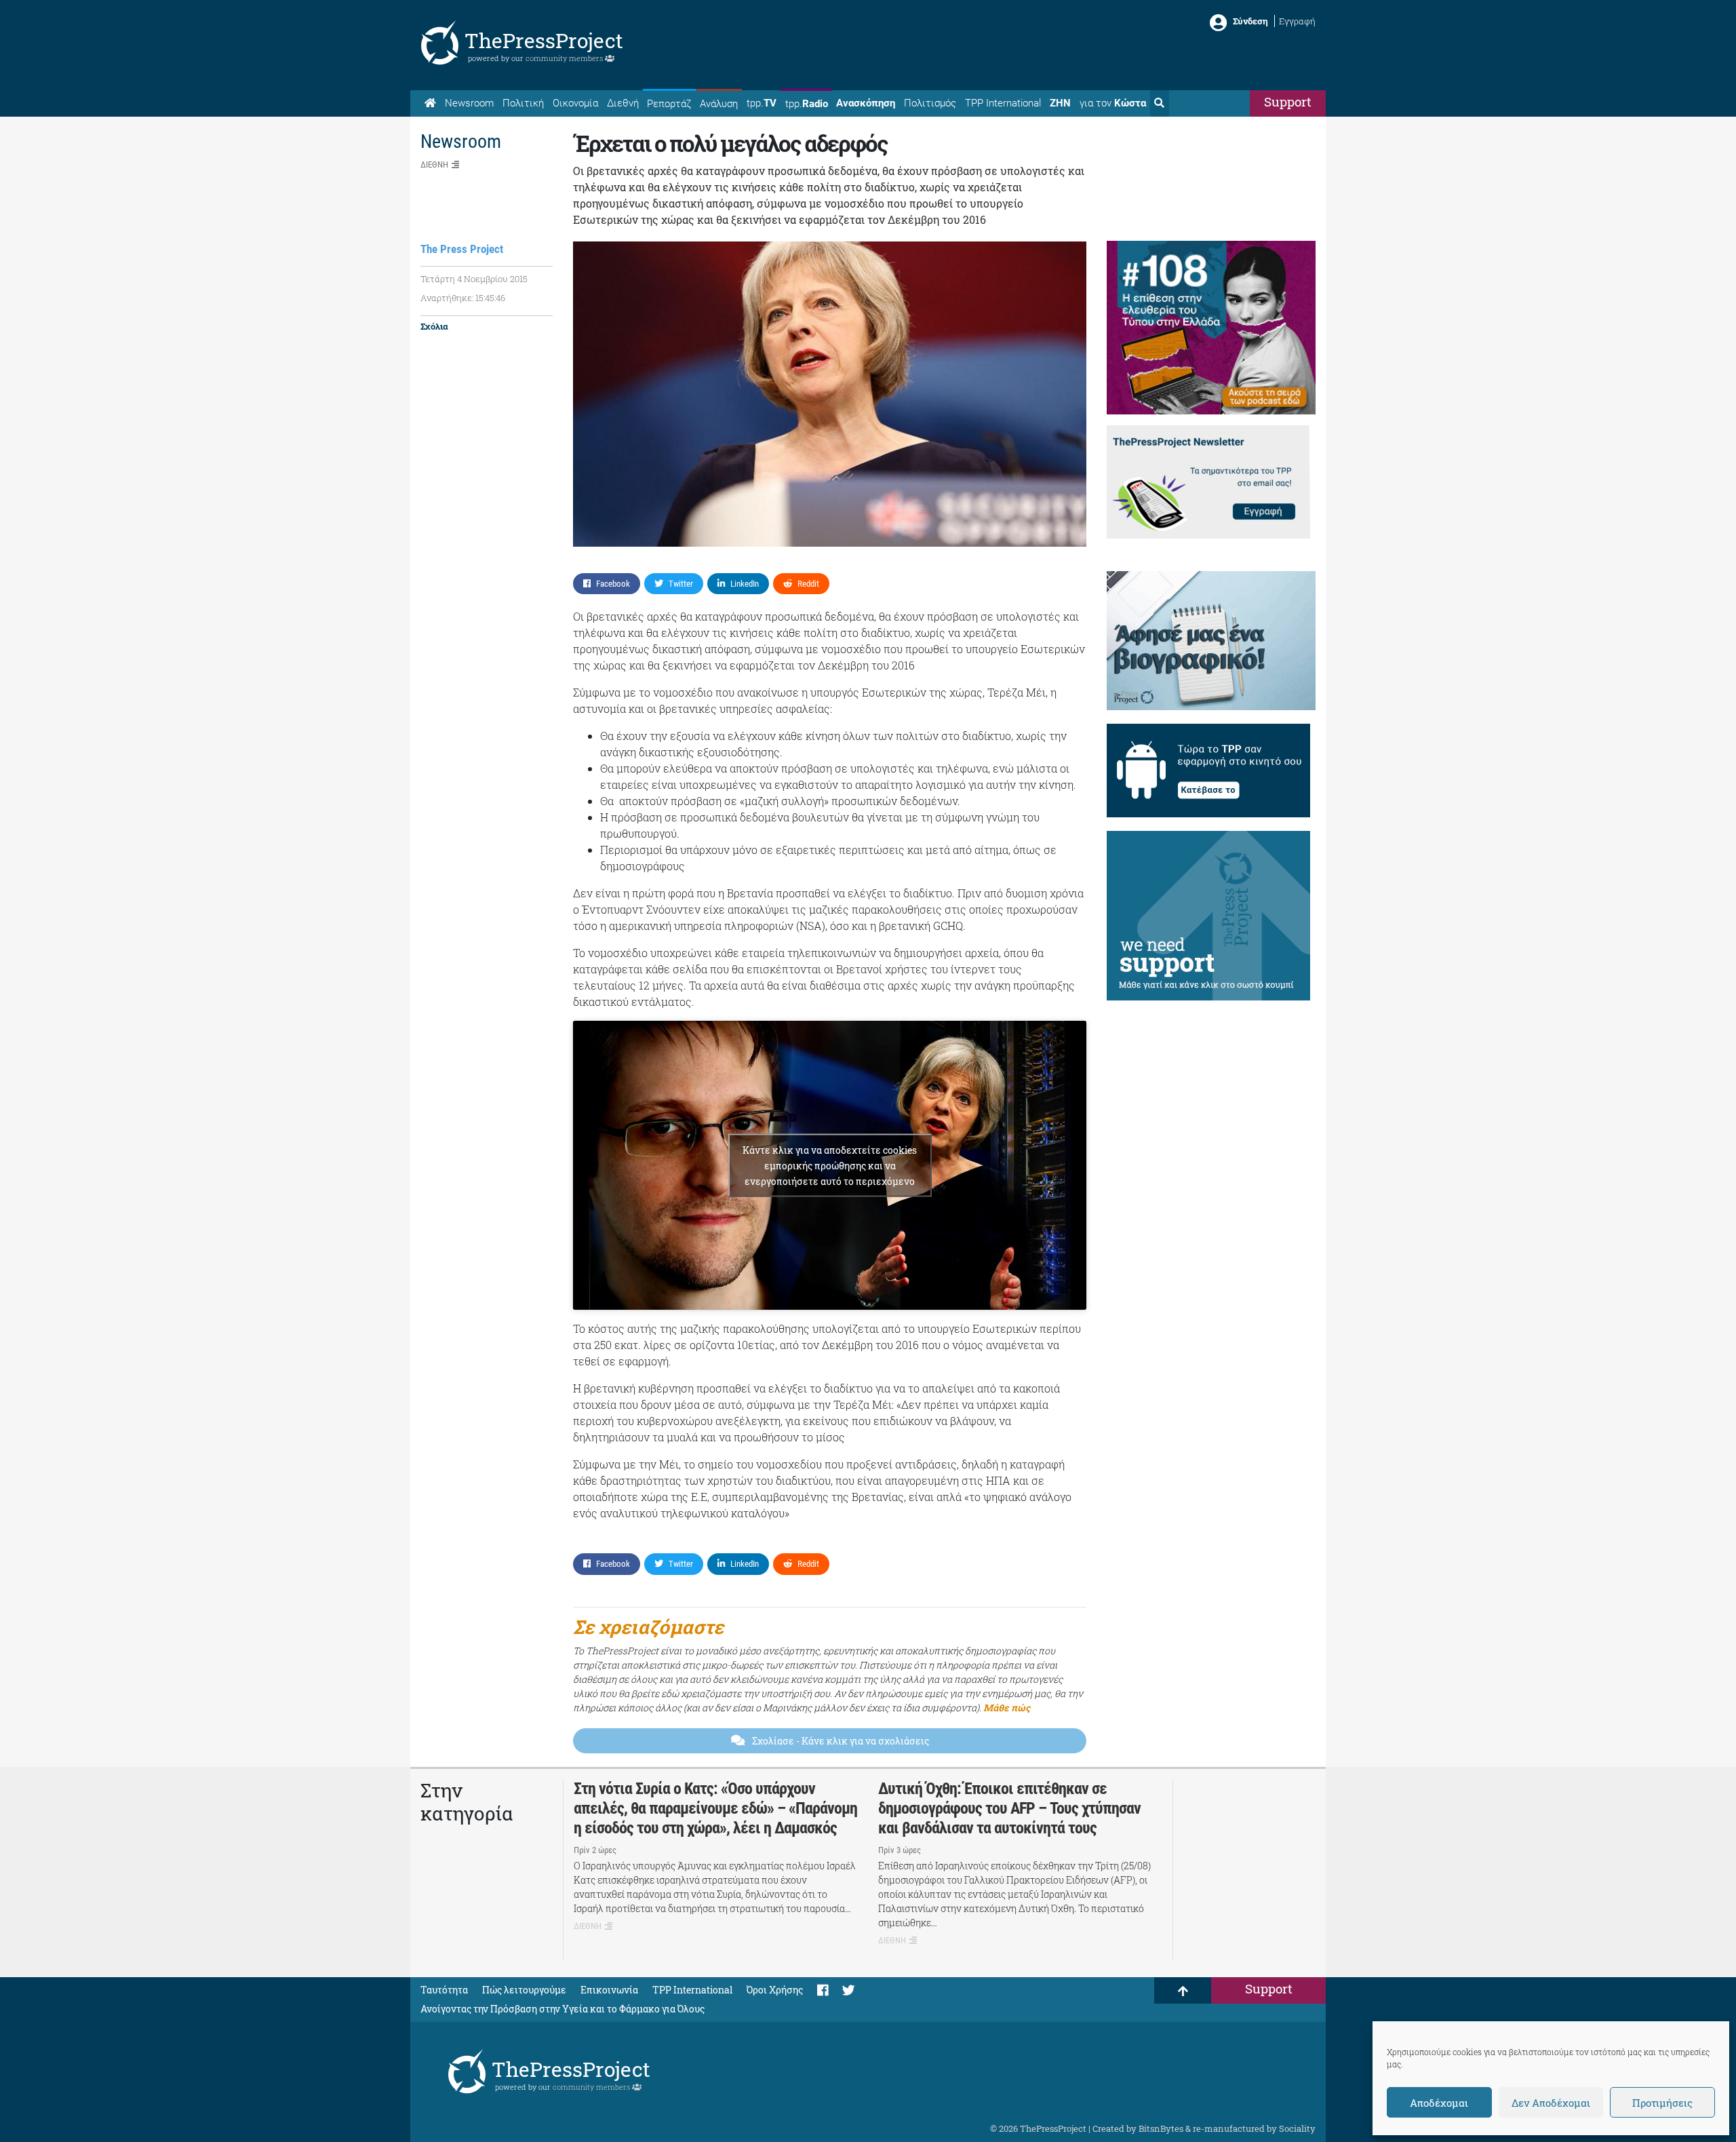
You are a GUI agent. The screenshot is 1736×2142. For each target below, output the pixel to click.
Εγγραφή (1297, 21)
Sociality (1297, 2128)
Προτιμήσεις (1662, 2103)
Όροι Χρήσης (775, 1990)
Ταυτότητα (444, 1990)
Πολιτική (523, 103)
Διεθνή (623, 103)
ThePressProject (544, 40)
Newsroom (469, 103)
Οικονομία (575, 103)
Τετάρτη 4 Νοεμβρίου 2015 (474, 279)
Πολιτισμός (930, 103)
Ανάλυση (719, 104)
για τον (1113, 103)
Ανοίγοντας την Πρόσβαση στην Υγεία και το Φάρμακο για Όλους (563, 2009)
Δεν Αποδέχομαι (1551, 2103)
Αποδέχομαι (1439, 2103)
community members (565, 58)
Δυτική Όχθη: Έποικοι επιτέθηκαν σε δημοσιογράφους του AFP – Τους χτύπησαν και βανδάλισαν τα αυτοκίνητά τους (1009, 1808)
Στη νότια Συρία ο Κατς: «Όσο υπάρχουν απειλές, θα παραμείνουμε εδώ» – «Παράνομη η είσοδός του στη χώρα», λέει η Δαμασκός (715, 1808)
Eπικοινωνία (609, 1990)
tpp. (762, 103)
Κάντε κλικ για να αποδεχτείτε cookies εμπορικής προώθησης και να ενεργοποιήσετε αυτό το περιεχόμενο (830, 1166)
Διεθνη (434, 164)
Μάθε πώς (1007, 1708)
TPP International (1003, 103)
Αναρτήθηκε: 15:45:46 (463, 298)
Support (1288, 101)
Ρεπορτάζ (669, 104)
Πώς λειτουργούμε (524, 1990)
